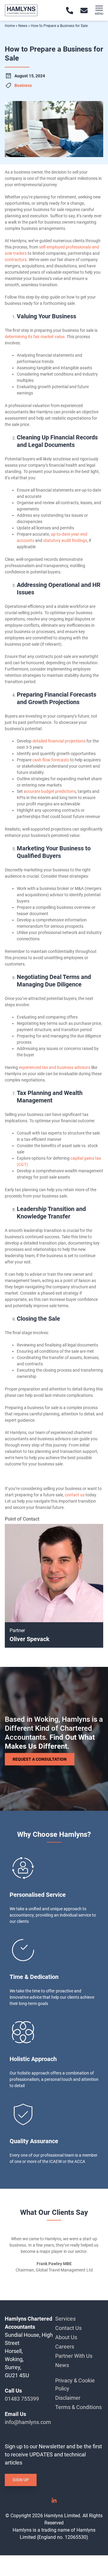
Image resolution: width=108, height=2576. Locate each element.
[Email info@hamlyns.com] (84, 10)
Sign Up (21, 2480)
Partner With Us (74, 2356)
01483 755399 (22, 2399)
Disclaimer (68, 2398)
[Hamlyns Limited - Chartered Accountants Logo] (21, 10)
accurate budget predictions (50, 791)
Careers (65, 2347)
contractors (16, 260)
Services (65, 2319)
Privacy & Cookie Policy (75, 2384)
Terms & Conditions (78, 2407)
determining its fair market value (35, 337)
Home (10, 26)
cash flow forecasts (51, 760)
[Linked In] (54, 2502)
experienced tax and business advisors (55, 1067)
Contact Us (68, 2328)
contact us (75, 1495)
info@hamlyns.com (28, 2422)
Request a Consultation (40, 1759)
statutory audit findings (65, 540)
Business (23, 85)
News (23, 26)
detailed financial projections (59, 741)
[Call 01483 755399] (70, 10)
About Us (66, 2337)
